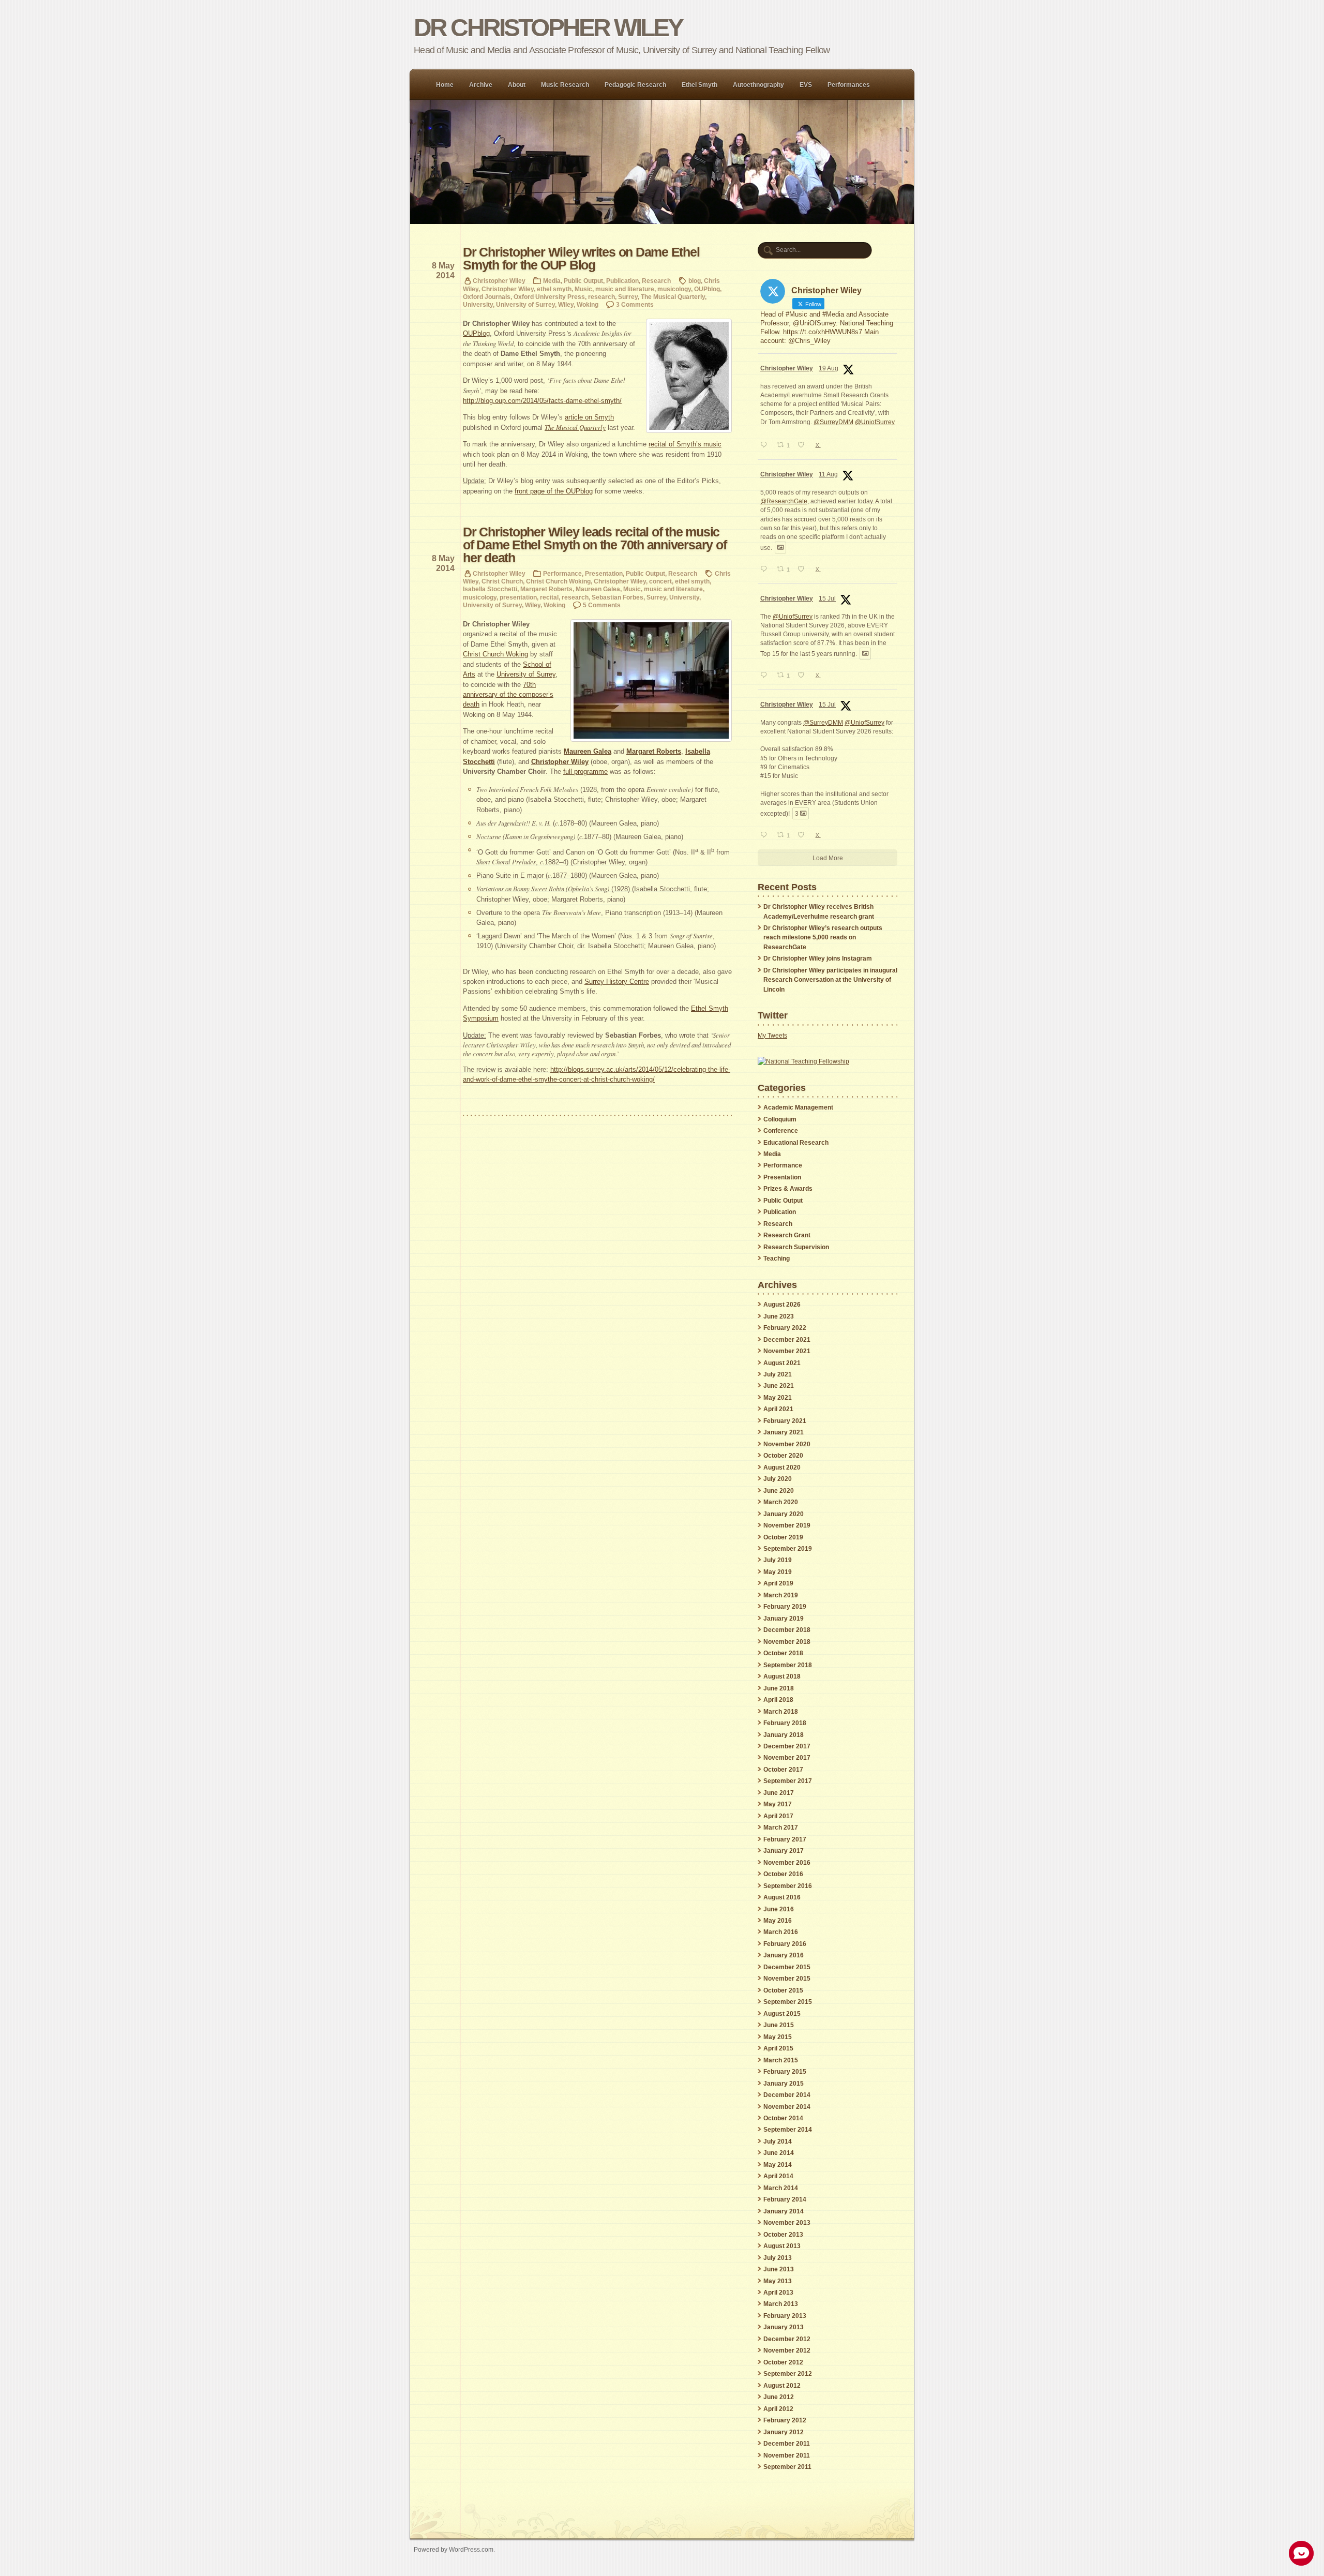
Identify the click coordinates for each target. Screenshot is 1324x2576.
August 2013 (782, 2246)
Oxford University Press (549, 297)
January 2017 (784, 1851)
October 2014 (783, 2118)
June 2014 (779, 2153)
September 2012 (788, 2374)
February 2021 (785, 1421)
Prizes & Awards (788, 1189)
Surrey (628, 297)
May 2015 (778, 2037)
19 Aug (829, 368)
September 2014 (788, 2130)
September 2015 (788, 2002)
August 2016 (782, 1897)
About (517, 85)
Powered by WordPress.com (454, 2549)
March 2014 (781, 2188)
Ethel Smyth (699, 85)
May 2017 (778, 1804)
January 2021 (784, 1432)
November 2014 (787, 2107)
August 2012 (782, 2386)
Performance (562, 573)
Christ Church (502, 581)
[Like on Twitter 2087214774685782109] (804, 570)
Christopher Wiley (499, 281)
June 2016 (779, 1909)
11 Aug (828, 474)
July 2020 (778, 1479)
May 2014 (778, 2165)
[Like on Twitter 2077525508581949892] (804, 676)
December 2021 (787, 1340)
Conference (781, 1131)
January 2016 (784, 1955)
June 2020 (779, 1491)
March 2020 (781, 1502)
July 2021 (778, 1374)
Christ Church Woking (558, 581)
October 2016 (783, 1874)
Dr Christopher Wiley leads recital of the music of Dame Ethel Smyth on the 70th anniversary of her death (595, 545)
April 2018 (778, 1700)
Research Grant (787, 1235)
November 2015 (787, 1979)
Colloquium (780, 1119)
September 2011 (787, 2467)
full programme (585, 772)
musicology (674, 289)
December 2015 (787, 1967)
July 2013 (778, 2258)
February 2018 (785, 1723)
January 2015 (784, 2084)
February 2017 (785, 1839)
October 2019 (783, 1537)
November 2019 (787, 1525)
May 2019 (778, 1572)
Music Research (565, 85)
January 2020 (784, 1514)
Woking (588, 304)
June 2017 (779, 1793)
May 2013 (778, 2281)
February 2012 (785, 2420)
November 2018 (787, 1642)
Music (583, 289)
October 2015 (783, 1990)
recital (549, 597)
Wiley (566, 304)
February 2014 (785, 2199)
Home (445, 85)
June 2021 (779, 1386)
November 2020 (787, 1444)
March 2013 (781, 2304)
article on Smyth (589, 417)
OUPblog (707, 289)
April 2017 (778, 1816)
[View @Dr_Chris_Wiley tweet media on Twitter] (780, 547)
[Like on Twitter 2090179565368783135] (804, 446)
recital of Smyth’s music (685, 444)
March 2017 (781, 1828)
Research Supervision (796, 1247)
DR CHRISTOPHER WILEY (548, 28)
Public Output (583, 281)
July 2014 (778, 2141)
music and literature (625, 289)
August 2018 (782, 1676)
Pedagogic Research (635, 85)
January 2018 (784, 1735)
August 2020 (782, 1467)
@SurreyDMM (833, 422)
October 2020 (783, 1456)
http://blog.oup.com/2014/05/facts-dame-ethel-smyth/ (542, 401)
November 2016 (787, 1863)
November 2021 (787, 1351)
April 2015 (778, 2048)
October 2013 (783, 2235)
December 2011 (787, 2444)
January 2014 (784, 2211)
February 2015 (785, 2072)
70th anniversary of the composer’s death (508, 695)
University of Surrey (525, 304)
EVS (806, 85)
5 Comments (602, 605)
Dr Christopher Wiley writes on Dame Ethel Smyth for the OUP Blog (581, 259)
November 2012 (787, 2350)
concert (660, 581)
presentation (518, 597)
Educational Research (796, 1143)
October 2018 (783, 1653)
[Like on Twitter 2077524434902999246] (804, 836)
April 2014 (778, 2176)
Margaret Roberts (546, 589)
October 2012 (783, 2362)
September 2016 (788, 1886)
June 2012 (779, 2397)
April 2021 (778, 1409)
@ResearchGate (784, 501)
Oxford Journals (487, 297)
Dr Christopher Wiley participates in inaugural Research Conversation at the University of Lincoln (830, 980)
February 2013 (785, 2316)
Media (552, 281)
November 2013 (787, 2223)
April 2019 (778, 1583)
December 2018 (787, 1630)
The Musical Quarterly (673, 297)
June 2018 (779, 1688)
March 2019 (781, 1595)
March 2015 (781, 2060)
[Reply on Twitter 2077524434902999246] (766, 836)
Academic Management (798, 1107)
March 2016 (781, 1932)
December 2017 (787, 1746)
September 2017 (788, 1781)
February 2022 (785, 1328)
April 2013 (778, 2293)
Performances (849, 85)
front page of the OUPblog (554, 491)
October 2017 (783, 1770)
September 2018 (788, 1665)
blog (695, 281)
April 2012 (778, 2409)
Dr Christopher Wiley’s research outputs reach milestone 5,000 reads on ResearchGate (823, 938)
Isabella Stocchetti (490, 589)
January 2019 (784, 1619)
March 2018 (781, 1712)
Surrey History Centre (617, 982)
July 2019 (778, 1560)
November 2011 (787, 2455)
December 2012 (787, 2339)
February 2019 (785, 1607)
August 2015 (782, 2014)
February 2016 (785, 1944)
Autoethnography (758, 85)
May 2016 (778, 1921)
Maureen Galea (598, 589)
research (601, 297)
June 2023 (779, 1316)
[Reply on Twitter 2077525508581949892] (766, 676)
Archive (481, 85)
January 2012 (784, 2432)
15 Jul (827, 598)
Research (656, 281)
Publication (622, 281)
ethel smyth (554, 289)
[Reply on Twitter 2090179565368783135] (766, 446)
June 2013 (779, 2269)
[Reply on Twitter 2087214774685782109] (766, 570)
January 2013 (784, 2327)
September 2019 (788, 1549)
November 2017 (787, 1758)
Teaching (777, 1259)
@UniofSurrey (875, 422)
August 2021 (782, 1363)
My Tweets (772, 1036)
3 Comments (635, 304)
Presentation (604, 573)
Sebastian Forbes (618, 597)
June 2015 (779, 2025)
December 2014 (787, 2095)
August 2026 (782, 1305)
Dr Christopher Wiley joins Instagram (818, 958)
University (478, 304)
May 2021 (778, 1398)
